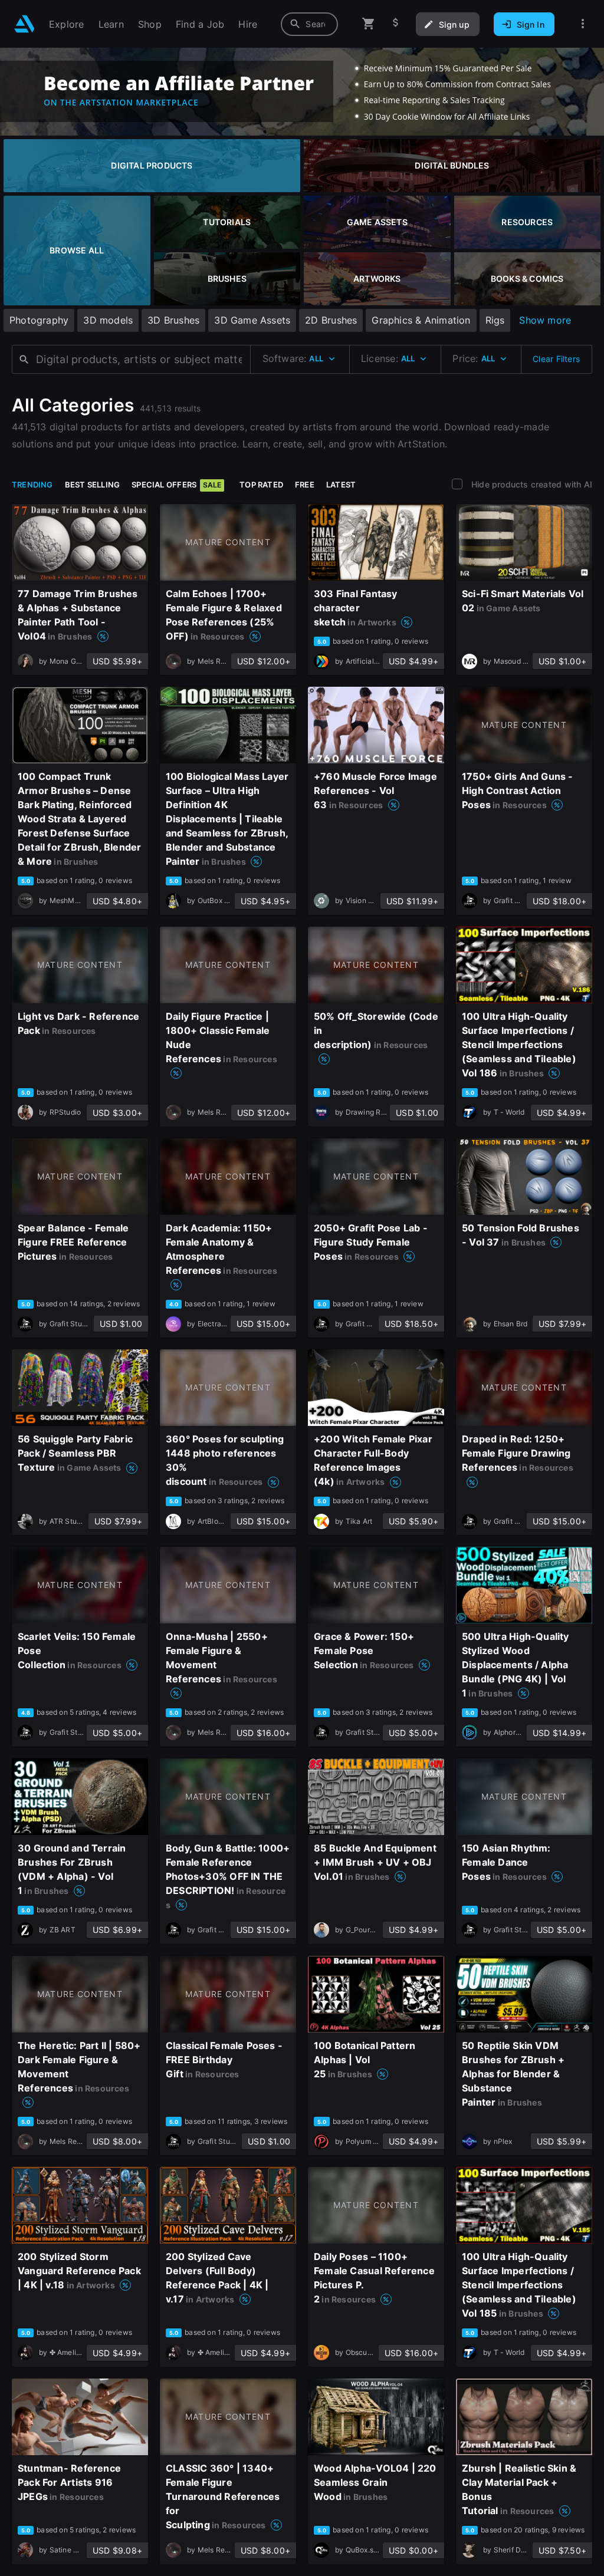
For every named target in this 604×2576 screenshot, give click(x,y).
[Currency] (396, 24)
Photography (39, 320)
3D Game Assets (252, 320)
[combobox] (309, 24)
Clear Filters (556, 359)
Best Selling (93, 485)
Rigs (495, 320)
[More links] (583, 24)
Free (305, 485)
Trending (32, 485)
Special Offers (176, 485)
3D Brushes (173, 320)
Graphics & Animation (421, 320)
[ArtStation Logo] (24, 24)
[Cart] (369, 24)
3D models (108, 320)
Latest (341, 485)
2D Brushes (331, 320)
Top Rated (261, 485)
